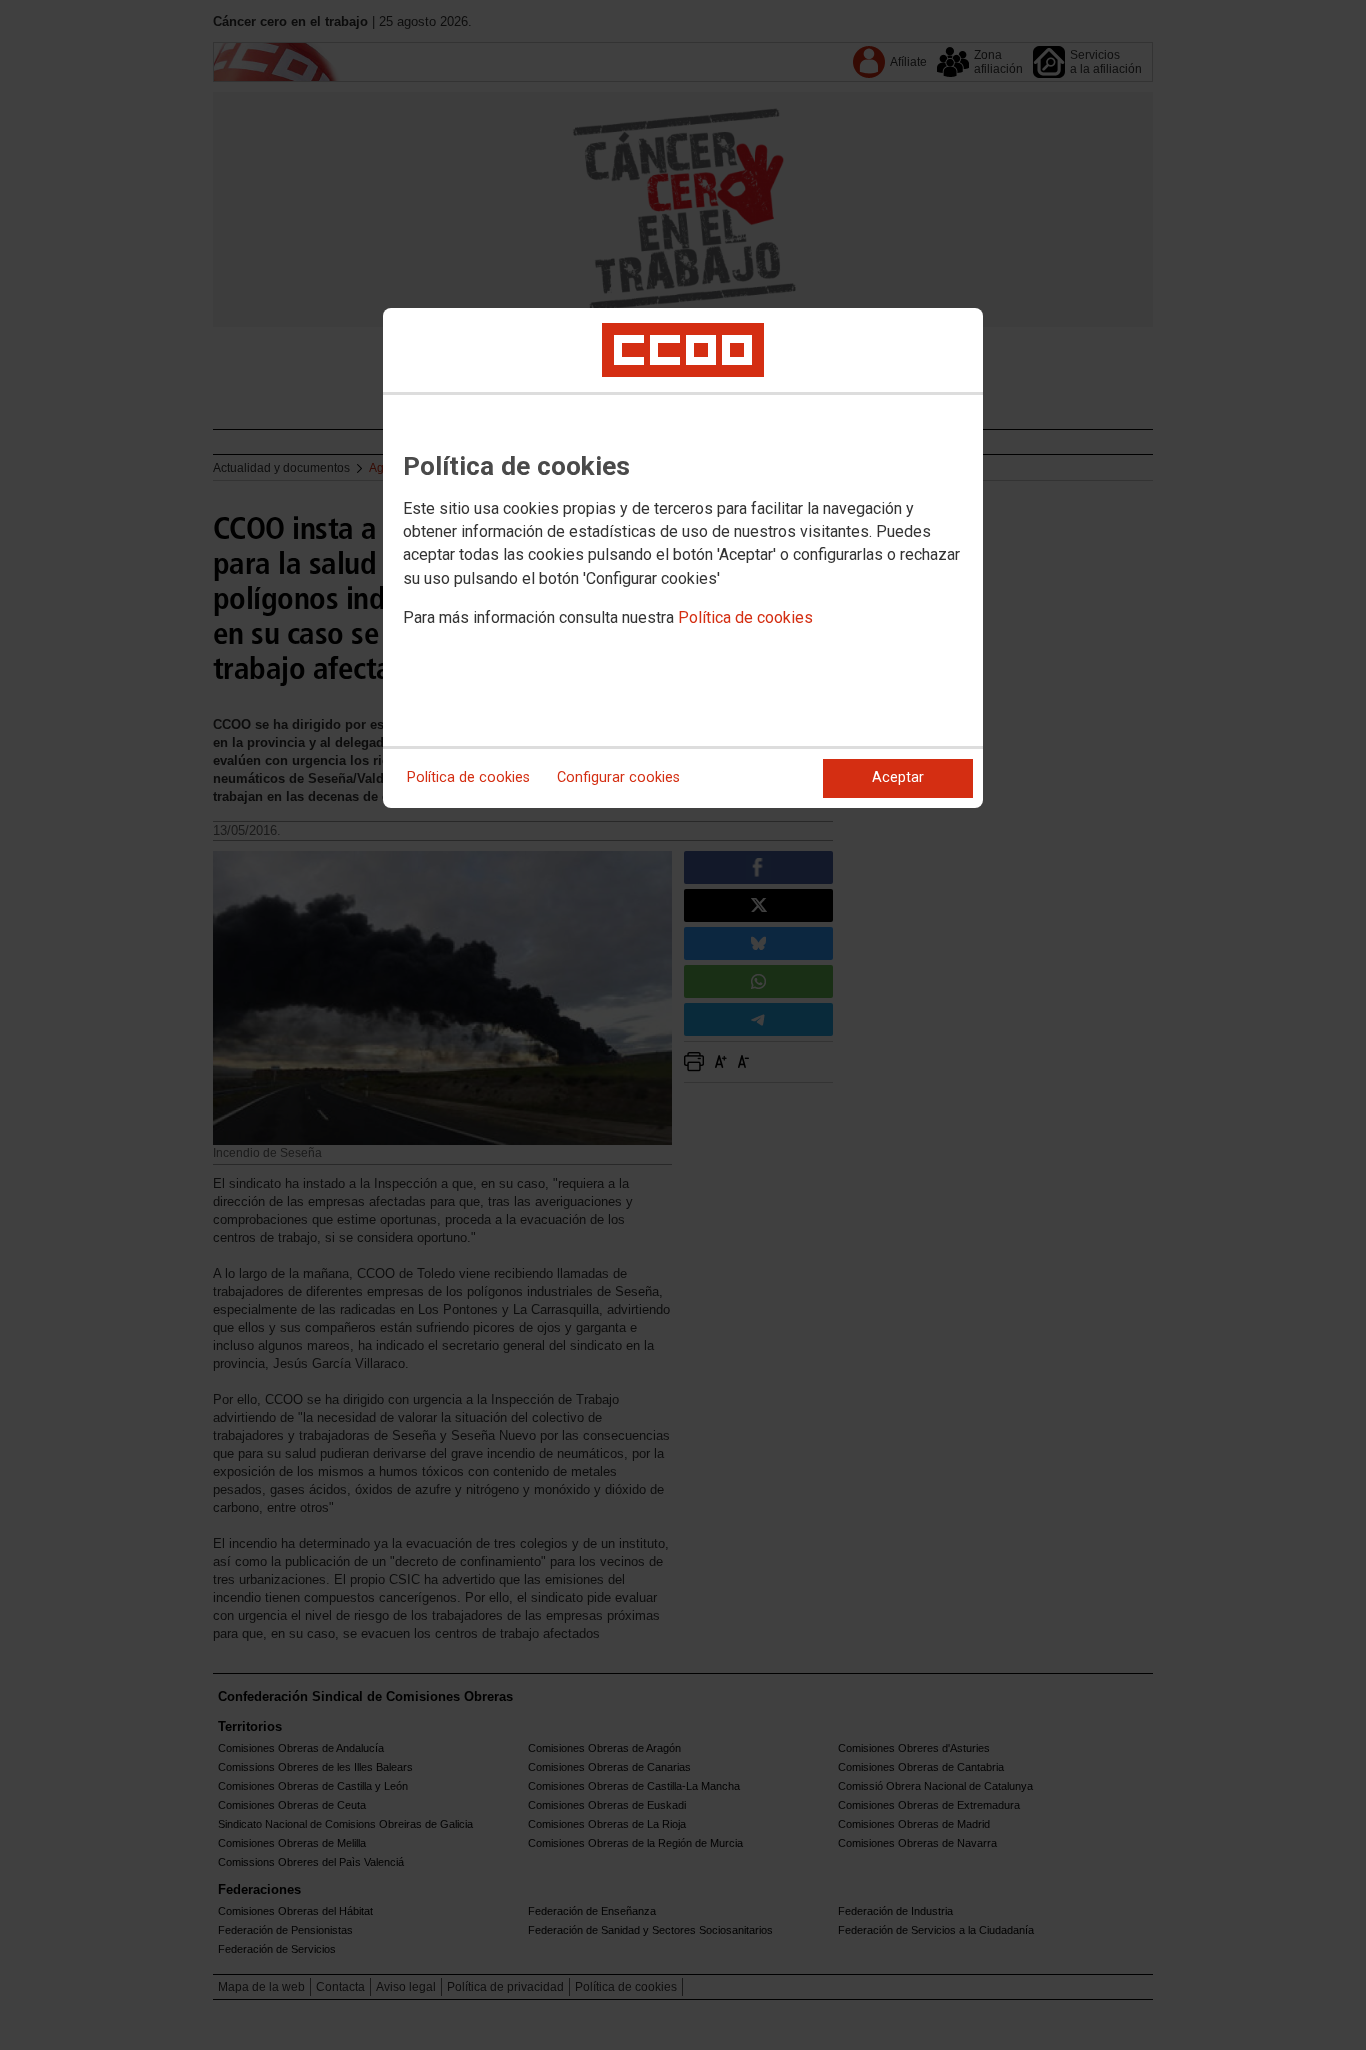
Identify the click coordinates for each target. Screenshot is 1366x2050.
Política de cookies (745, 617)
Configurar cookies (618, 777)
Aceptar (898, 777)
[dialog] (683, 558)
